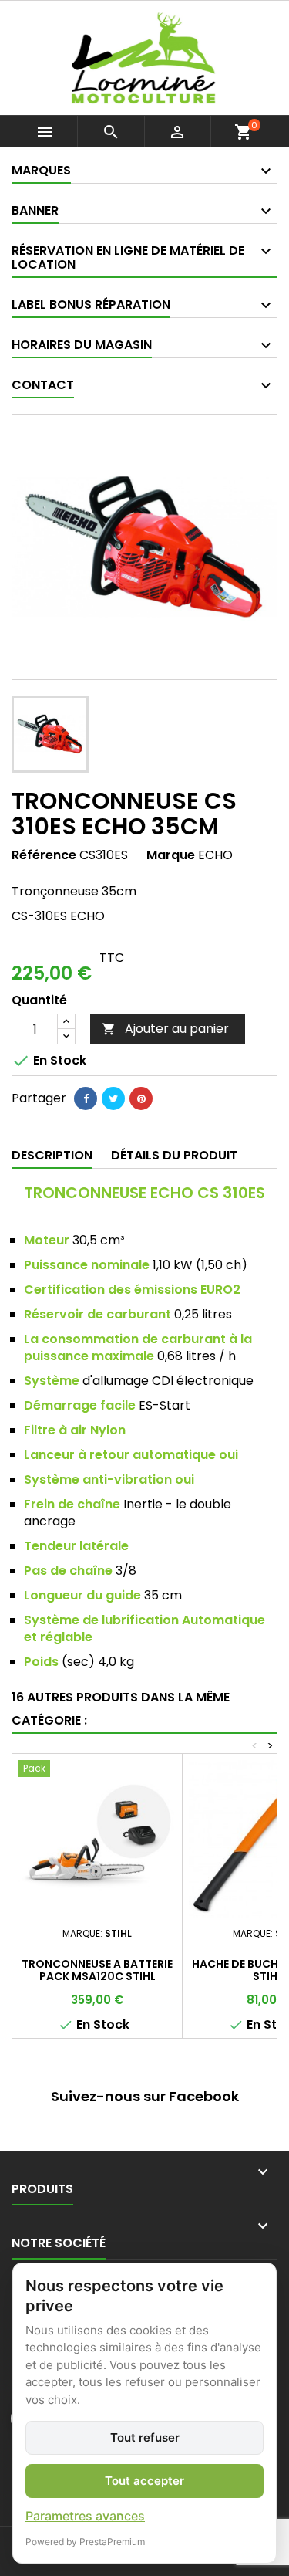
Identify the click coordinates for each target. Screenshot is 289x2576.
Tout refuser (145, 2437)
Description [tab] (52, 1155)
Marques (41, 170)
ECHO (215, 855)
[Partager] (86, 1098)
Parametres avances (85, 2516)
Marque (171, 855)
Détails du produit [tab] (174, 1155)
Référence (44, 855)
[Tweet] (113, 1098)
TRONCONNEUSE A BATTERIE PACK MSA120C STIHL (97, 1970)
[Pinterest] (141, 1098)
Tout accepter (144, 2481)
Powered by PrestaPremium (85, 2542)
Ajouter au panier (165, 1029)
